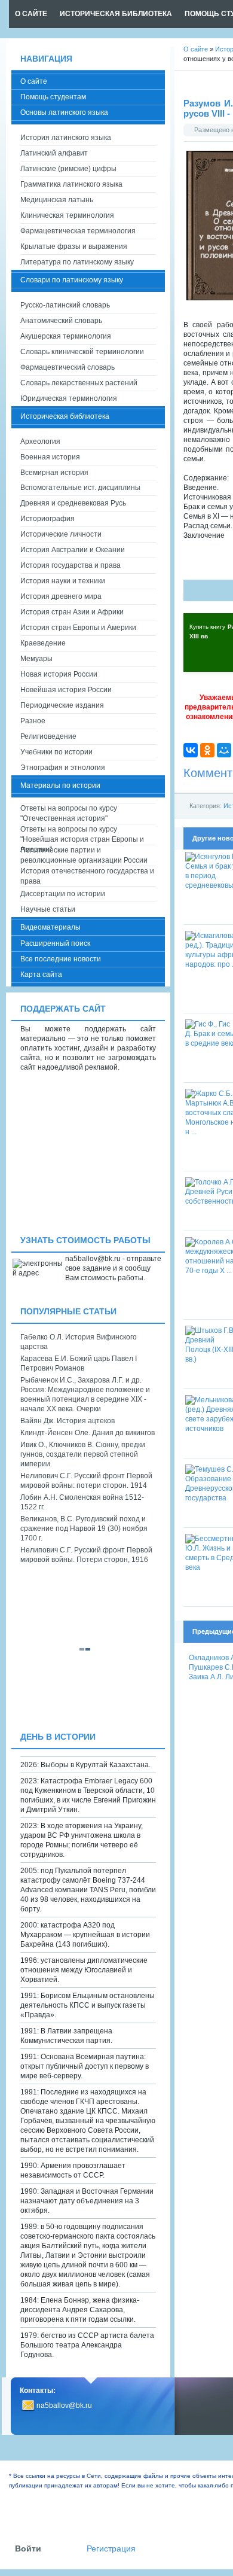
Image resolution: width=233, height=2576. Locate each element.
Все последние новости (61, 959)
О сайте (34, 81)
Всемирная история (54, 473)
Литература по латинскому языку (77, 262)
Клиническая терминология (67, 215)
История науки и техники (63, 581)
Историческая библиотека (65, 416)
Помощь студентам (53, 97)
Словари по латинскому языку (72, 280)
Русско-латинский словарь (65, 305)
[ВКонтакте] (191, 750)
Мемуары (36, 659)
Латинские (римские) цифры (68, 169)
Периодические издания (62, 705)
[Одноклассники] (207, 750)
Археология (40, 441)
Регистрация (111, 2549)
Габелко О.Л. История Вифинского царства (79, 1342)
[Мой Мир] (224, 750)
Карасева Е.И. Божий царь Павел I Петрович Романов (79, 1363)
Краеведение (43, 643)
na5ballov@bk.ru (64, 2406)
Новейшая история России (66, 690)
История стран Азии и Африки (72, 612)
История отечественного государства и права (87, 876)
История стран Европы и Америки (78, 628)
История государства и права (70, 565)
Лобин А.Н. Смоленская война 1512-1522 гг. (82, 1502)
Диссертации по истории (63, 894)
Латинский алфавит (54, 153)
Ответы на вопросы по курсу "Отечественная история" (69, 813)
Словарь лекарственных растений (79, 383)
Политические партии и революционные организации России (84, 855)
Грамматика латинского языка (71, 184)
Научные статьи (48, 909)
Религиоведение (48, 736)
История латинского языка (66, 138)
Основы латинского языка (64, 112)
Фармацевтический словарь (68, 367)
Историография (47, 519)
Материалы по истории (60, 785)
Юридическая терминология (69, 398)
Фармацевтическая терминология (78, 231)
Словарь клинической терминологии (82, 352)
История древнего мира (61, 596)
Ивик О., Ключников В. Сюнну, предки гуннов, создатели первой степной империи (83, 1454)
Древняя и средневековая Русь (73, 503)
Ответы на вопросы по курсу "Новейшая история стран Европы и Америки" (82, 835)
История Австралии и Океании (73, 550)
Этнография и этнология (63, 768)
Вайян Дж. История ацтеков (68, 1421)
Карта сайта (41, 975)
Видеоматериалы (50, 927)
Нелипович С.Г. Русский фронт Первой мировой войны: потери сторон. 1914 (86, 1481)
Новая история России (59, 674)
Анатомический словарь (61, 321)
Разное (33, 721)
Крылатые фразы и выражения (74, 246)
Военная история (50, 457)
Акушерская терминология (66, 336)
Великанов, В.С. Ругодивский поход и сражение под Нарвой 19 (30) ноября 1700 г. (84, 1528)
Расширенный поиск (55, 943)
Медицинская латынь (57, 200)
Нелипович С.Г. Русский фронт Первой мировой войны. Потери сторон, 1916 (86, 1555)
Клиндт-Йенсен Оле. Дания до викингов (88, 1433)
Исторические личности (61, 534)
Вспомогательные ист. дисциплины (80, 488)
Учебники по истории (56, 752)
